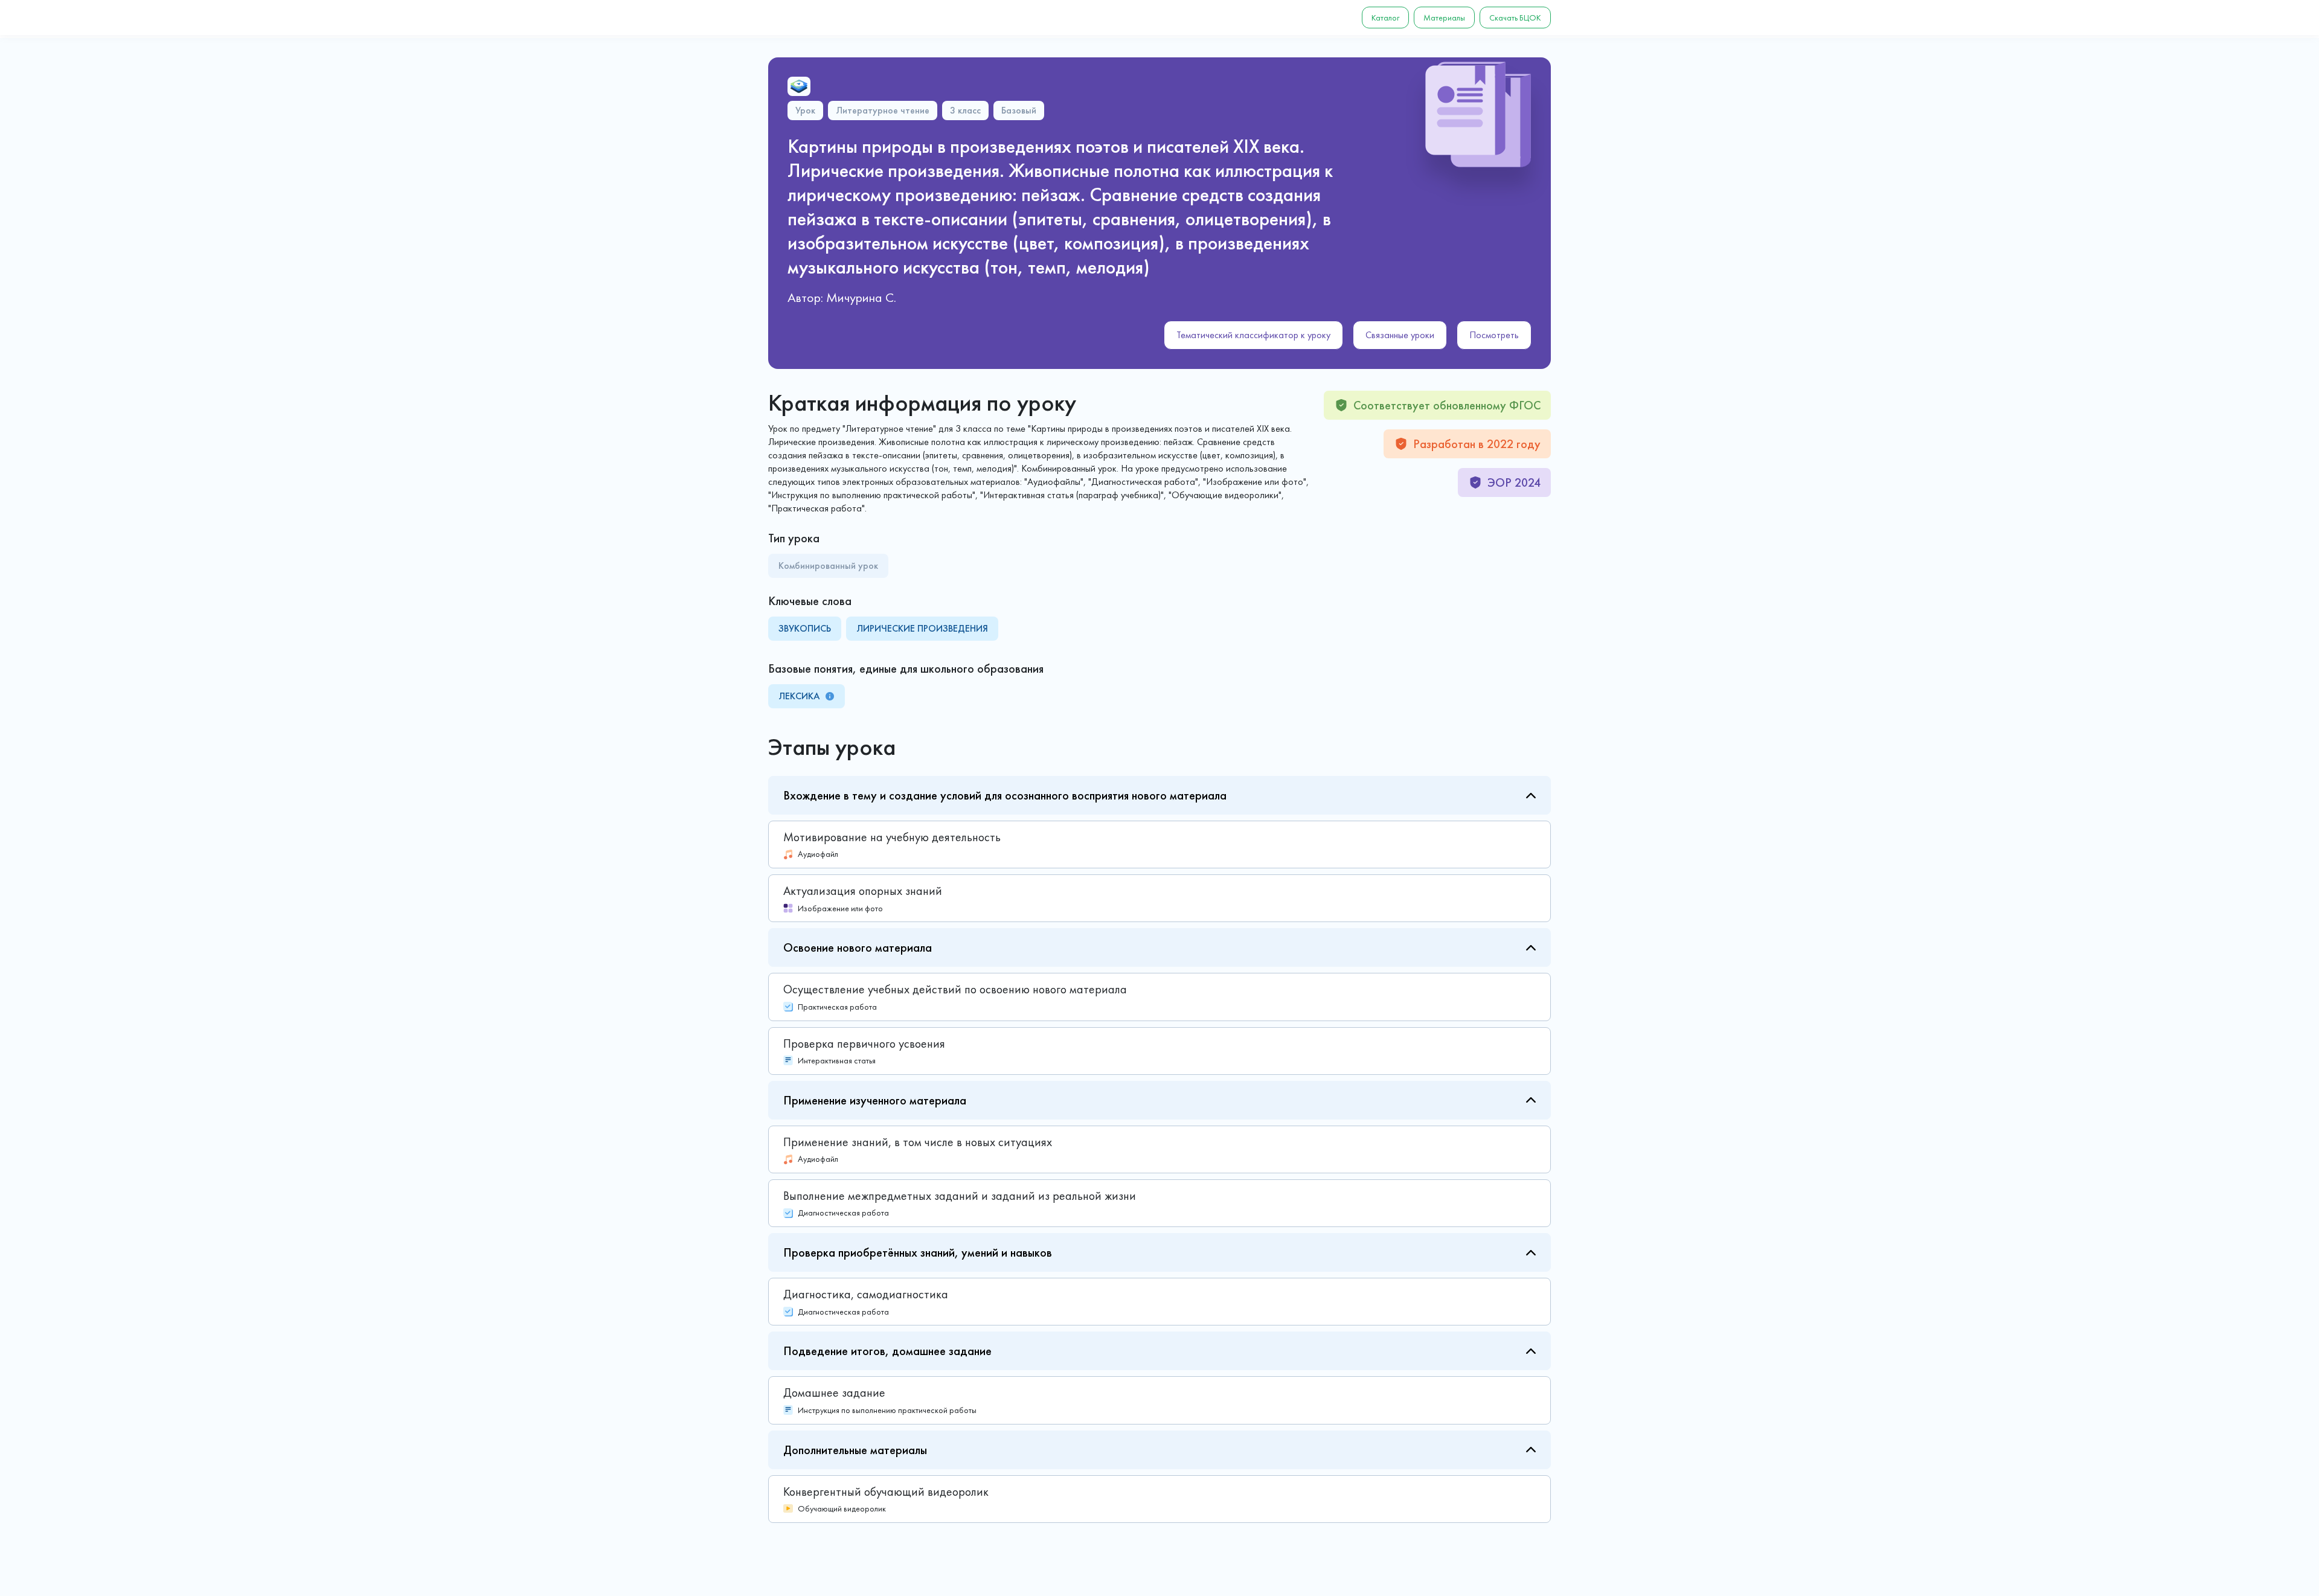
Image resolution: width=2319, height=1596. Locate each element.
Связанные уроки (1400, 335)
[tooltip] (830, 696)
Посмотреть (1494, 335)
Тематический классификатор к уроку (1253, 335)
